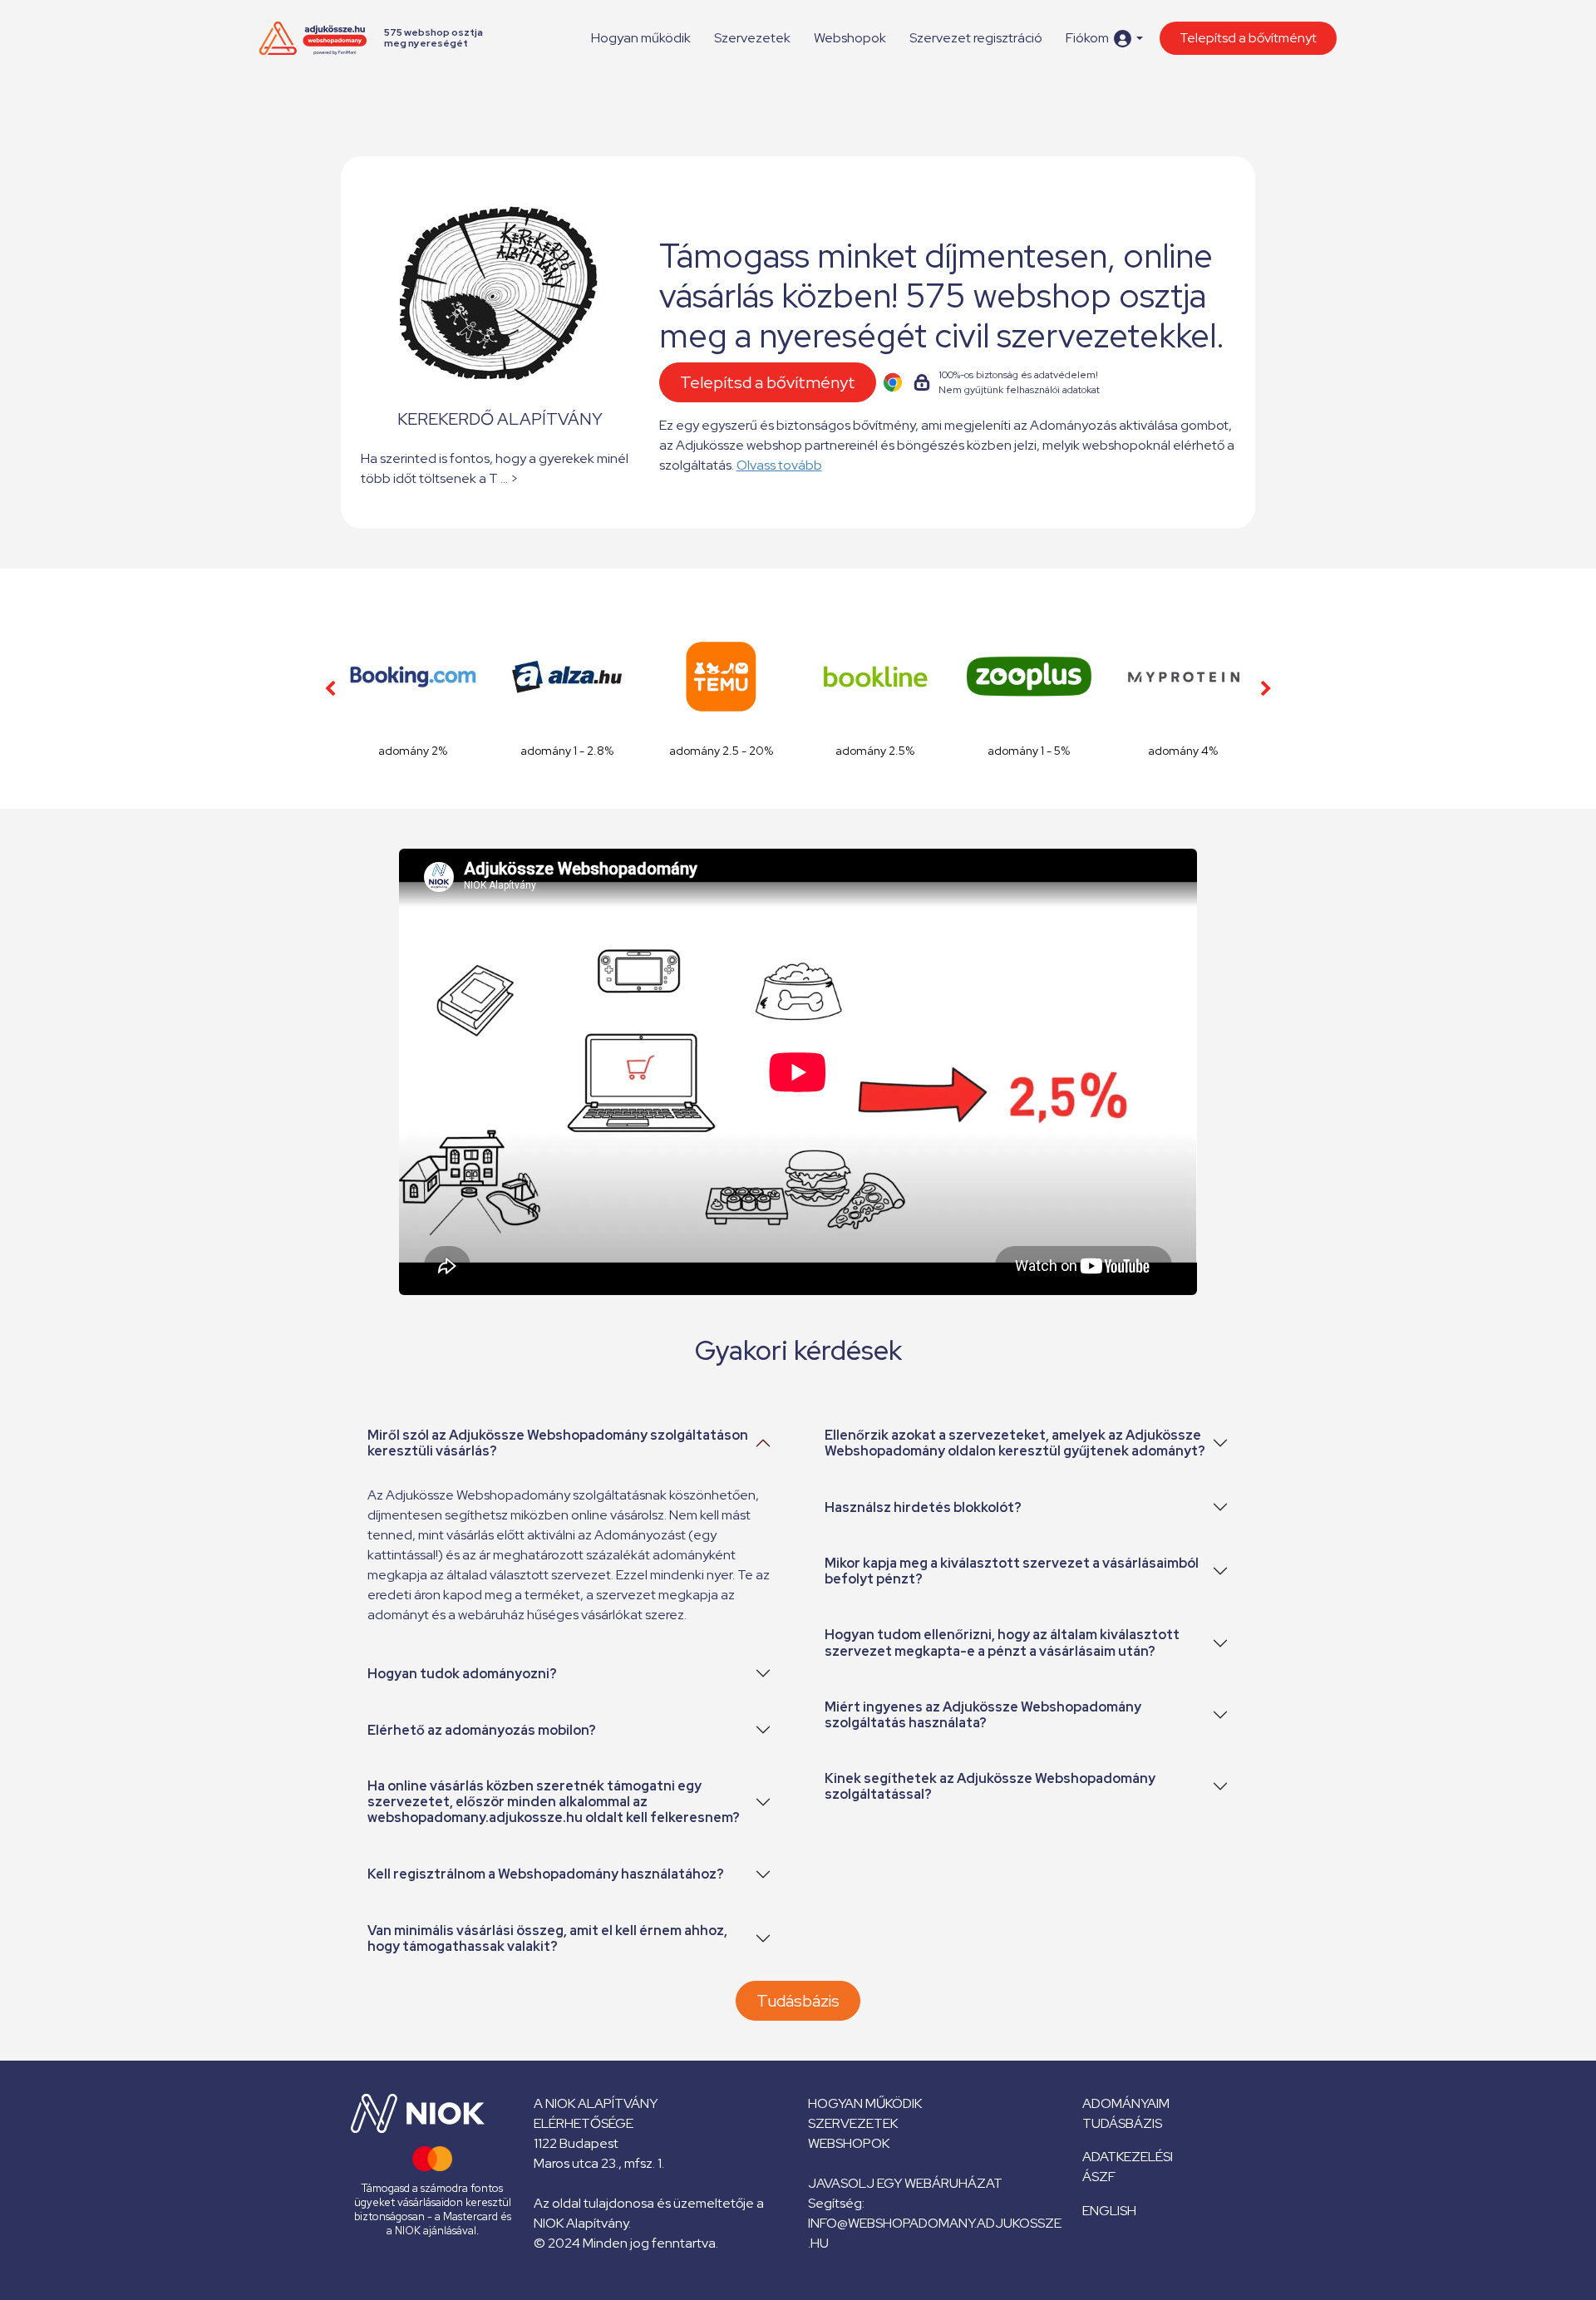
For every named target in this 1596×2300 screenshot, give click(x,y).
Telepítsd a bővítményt (1248, 38)
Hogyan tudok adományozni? (462, 1674)
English (1109, 2211)
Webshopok (850, 38)
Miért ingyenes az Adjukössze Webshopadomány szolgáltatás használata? (983, 1715)
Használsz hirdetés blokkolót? (923, 1507)
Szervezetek (752, 38)
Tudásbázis (798, 2001)
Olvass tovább (779, 465)
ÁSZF (1099, 2177)
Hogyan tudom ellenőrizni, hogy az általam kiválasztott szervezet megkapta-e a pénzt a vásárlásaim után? (1002, 1643)
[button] (1104, 39)
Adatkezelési (1128, 2157)
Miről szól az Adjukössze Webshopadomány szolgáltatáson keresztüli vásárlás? (558, 1443)
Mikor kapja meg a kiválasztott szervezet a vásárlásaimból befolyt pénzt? (1012, 1571)
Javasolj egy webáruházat (905, 2183)
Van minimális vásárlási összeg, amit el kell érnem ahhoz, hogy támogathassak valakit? (547, 1938)
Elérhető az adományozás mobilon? (482, 1730)
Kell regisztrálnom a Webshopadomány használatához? (546, 1874)
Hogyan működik (641, 38)
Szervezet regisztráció (976, 38)
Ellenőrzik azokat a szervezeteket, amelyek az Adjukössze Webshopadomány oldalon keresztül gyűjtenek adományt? (1015, 1443)
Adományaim (1126, 2103)
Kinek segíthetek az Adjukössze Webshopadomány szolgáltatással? (990, 1786)
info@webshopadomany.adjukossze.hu (935, 2233)
